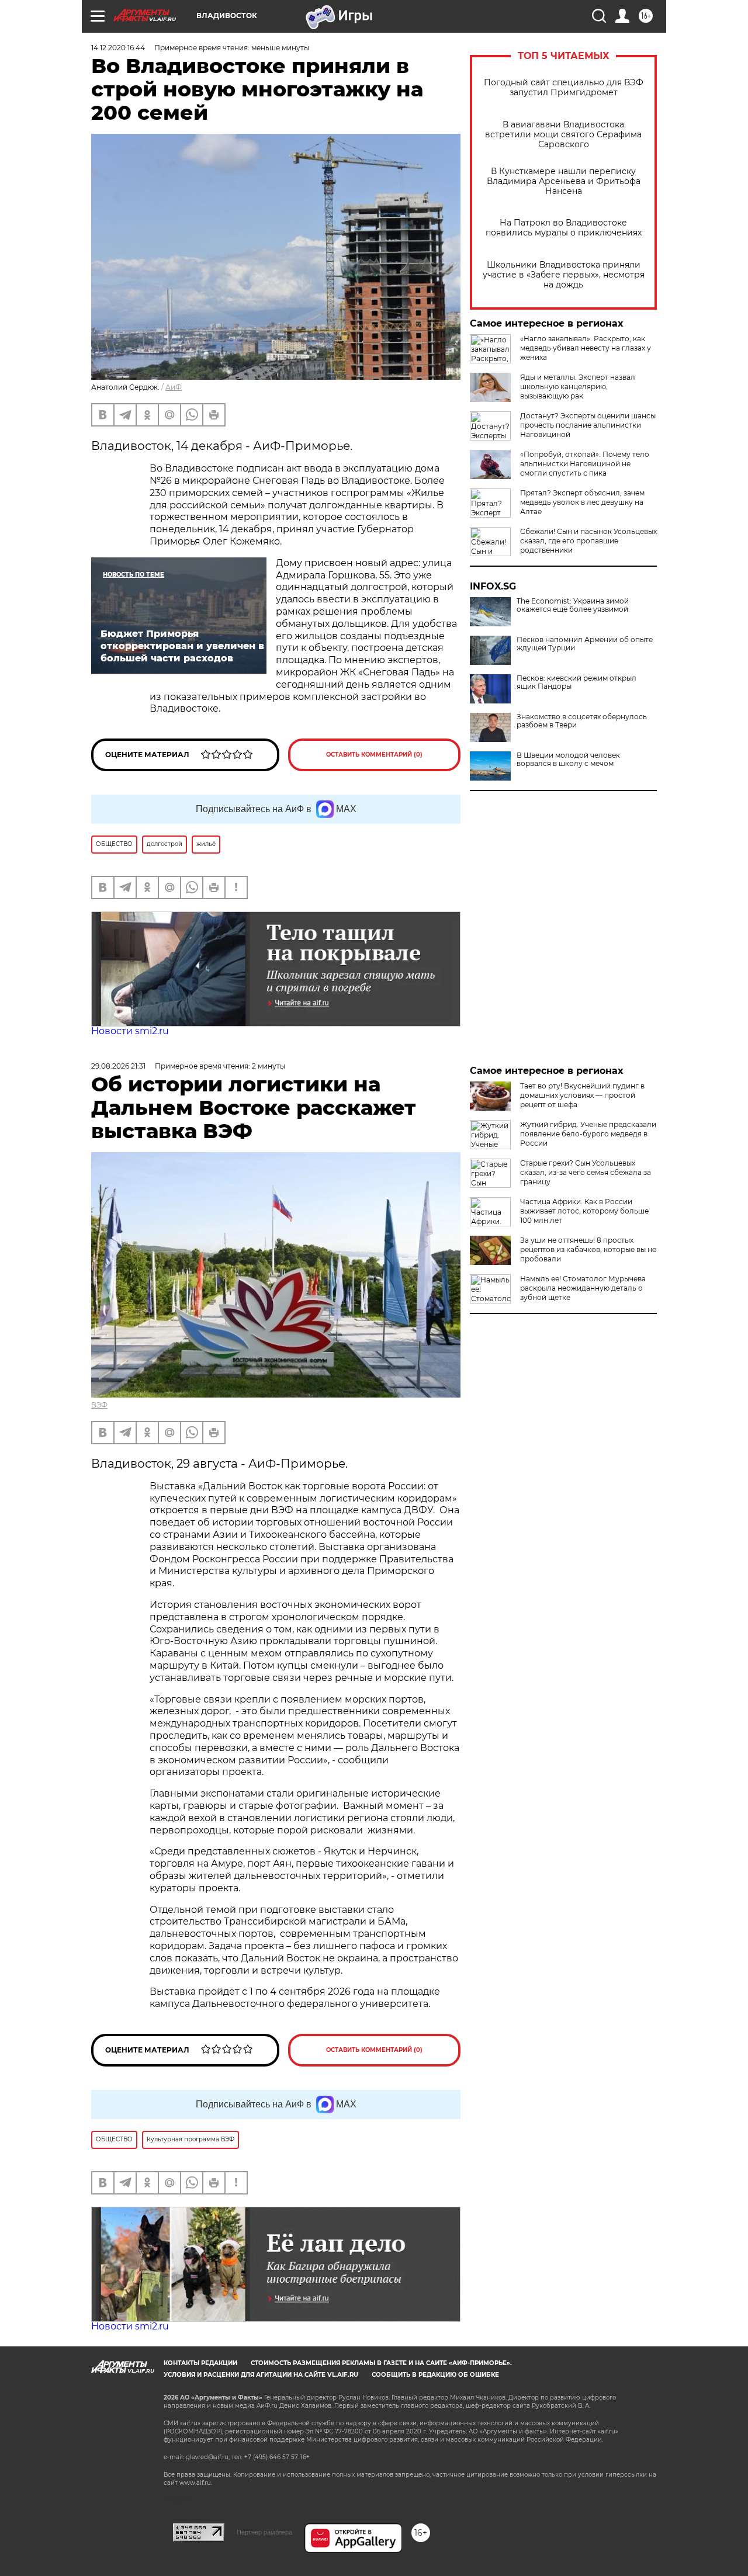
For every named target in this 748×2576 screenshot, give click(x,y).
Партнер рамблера (264, 2532)
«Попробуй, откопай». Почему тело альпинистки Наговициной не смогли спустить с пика (585, 464)
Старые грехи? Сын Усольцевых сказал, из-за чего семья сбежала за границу (586, 1172)
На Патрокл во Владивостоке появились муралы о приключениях (564, 228)
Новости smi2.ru (130, 1031)
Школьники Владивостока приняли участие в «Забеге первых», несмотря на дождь (564, 275)
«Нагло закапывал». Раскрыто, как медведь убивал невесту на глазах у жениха (586, 348)
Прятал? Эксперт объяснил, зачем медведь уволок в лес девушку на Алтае (582, 502)
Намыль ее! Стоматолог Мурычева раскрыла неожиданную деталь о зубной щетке (583, 1288)
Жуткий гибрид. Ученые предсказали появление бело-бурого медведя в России (588, 1134)
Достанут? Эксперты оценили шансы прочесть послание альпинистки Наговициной (588, 425)
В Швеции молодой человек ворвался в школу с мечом (568, 760)
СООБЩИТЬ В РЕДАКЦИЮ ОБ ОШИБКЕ (435, 2375)
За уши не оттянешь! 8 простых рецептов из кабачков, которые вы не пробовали (588, 1249)
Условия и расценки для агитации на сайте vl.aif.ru (261, 2375)
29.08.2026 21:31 (118, 1066)
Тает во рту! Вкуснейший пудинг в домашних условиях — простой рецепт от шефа (582, 1095)
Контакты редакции (200, 2363)
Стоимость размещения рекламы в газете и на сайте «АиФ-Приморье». (381, 2363)
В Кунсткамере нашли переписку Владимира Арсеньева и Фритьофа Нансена (564, 181)
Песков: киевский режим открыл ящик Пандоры (576, 682)
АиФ (174, 387)
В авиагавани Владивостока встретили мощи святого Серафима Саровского (563, 135)
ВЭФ (99, 1405)
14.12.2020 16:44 (118, 48)
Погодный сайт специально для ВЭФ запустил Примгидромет (564, 88)
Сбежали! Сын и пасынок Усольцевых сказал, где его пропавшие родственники (588, 541)
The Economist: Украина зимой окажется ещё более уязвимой (573, 605)
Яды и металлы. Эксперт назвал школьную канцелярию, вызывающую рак (578, 386)
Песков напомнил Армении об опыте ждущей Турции (585, 644)
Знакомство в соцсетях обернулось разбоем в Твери (582, 721)
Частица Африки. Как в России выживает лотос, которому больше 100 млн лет (584, 1211)
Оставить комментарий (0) (374, 755)
